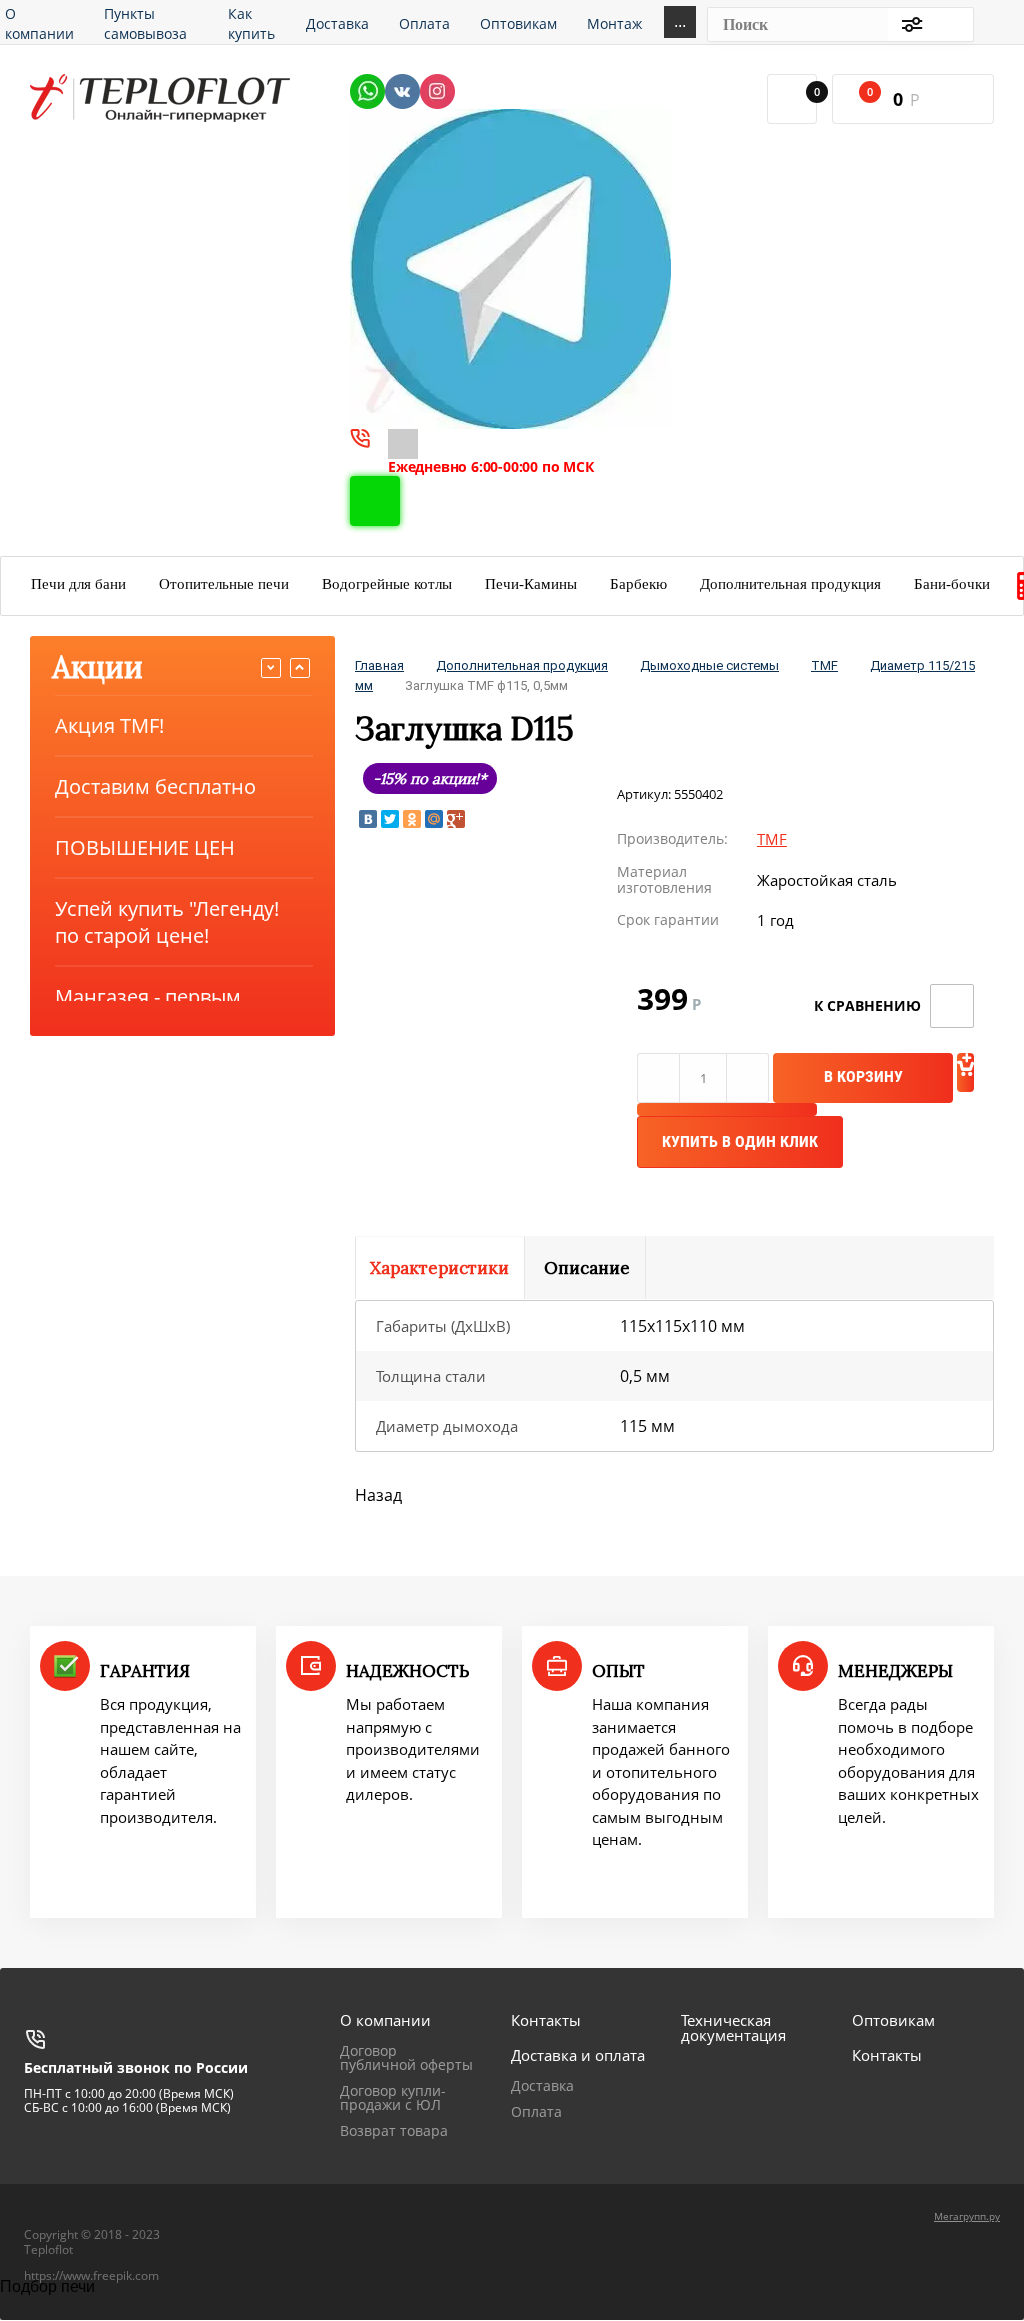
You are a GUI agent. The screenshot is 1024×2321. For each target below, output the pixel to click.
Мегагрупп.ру (967, 2216)
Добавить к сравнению (952, 1006)
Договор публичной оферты (406, 2057)
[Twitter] (390, 819)
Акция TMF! (109, 725)
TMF (824, 665)
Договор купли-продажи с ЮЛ (393, 2097)
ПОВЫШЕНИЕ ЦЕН (145, 847)
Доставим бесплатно (155, 786)
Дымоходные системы (709, 665)
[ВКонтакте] (368, 819)
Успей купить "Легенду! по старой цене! (167, 922)
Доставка (542, 2085)
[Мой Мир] (434, 819)
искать (948, 24)
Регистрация (1005, 24)
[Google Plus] (456, 819)
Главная (379, 665)
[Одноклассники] (412, 819)
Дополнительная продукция (522, 665)
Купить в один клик (740, 1141)
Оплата (536, 2111)
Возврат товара (394, 2130)
